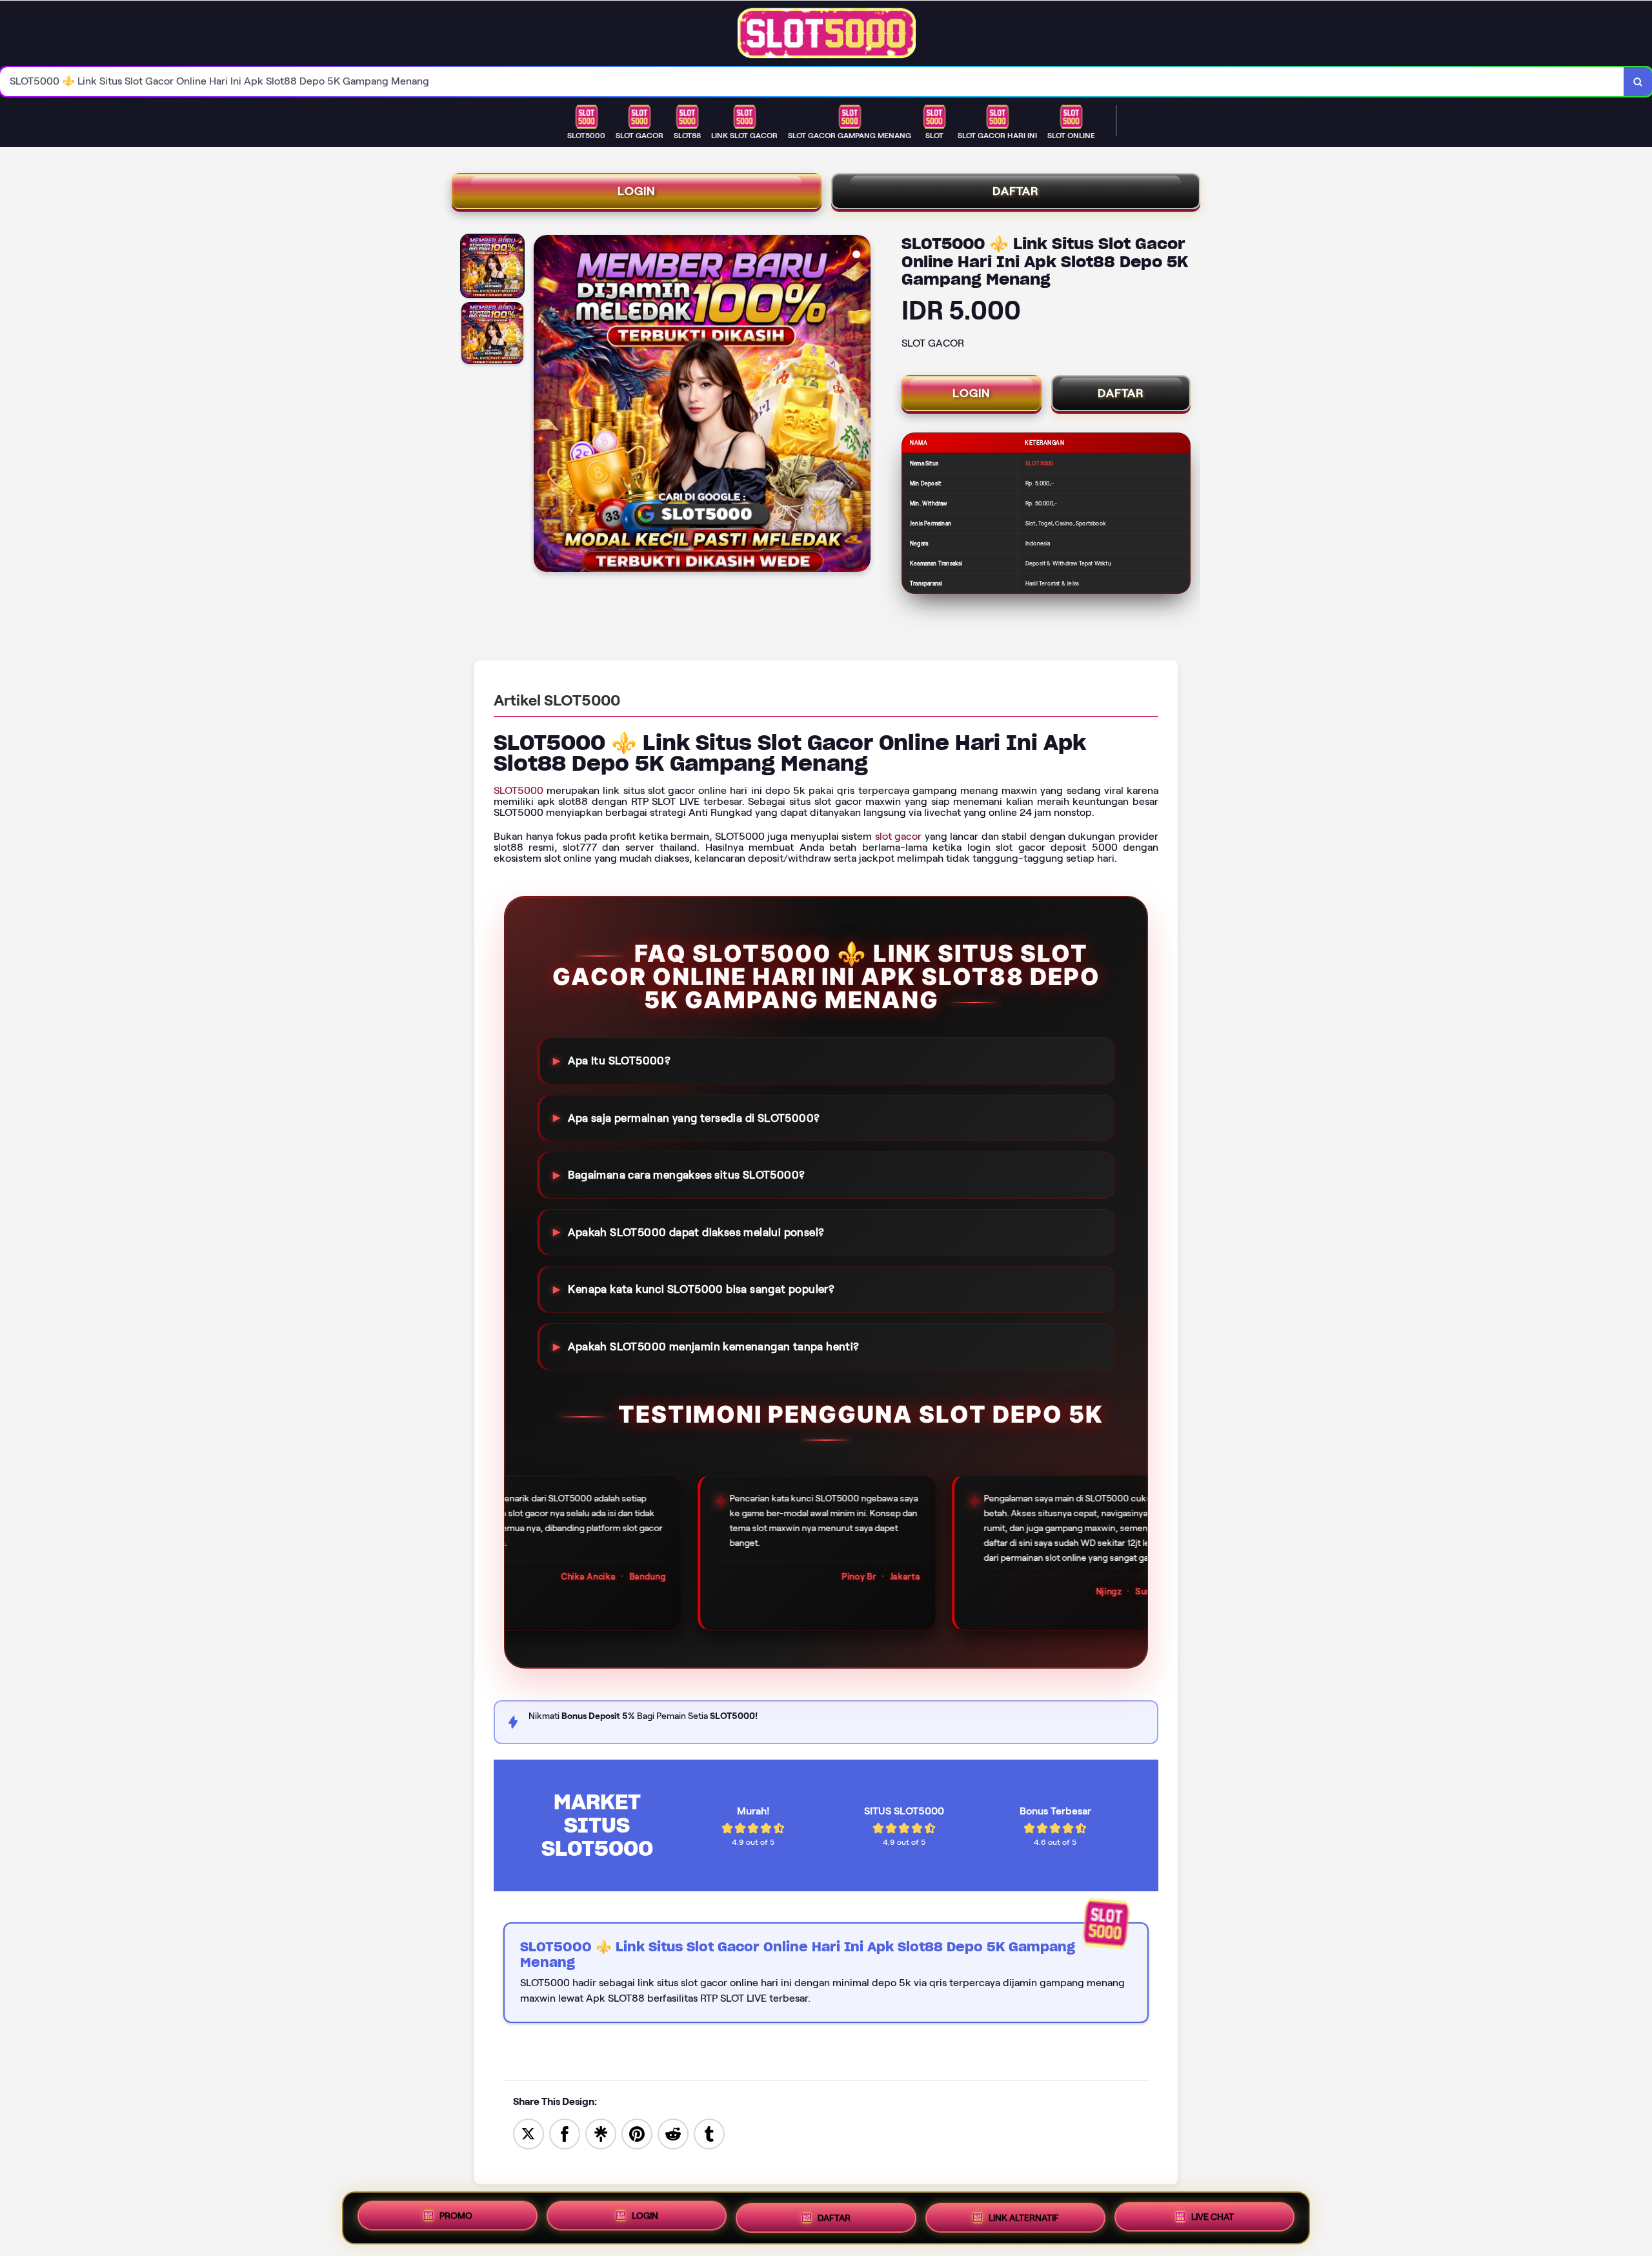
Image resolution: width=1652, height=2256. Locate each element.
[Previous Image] (544, 405)
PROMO (456, 2218)
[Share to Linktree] (601, 2133)
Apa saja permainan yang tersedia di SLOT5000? (694, 1117)
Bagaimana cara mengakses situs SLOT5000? (686, 1175)
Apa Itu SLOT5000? (619, 1061)
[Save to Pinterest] (637, 2133)
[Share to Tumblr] (709, 2133)
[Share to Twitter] (529, 2133)
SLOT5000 (519, 790)
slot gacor (899, 836)
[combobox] (812, 82)
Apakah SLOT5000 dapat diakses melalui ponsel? (696, 1232)
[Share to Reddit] (673, 2133)
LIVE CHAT (1213, 2214)
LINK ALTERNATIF (1024, 2215)
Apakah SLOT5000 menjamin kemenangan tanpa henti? (713, 1346)
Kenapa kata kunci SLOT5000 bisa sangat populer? (701, 1289)
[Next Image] (860, 405)
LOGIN (637, 191)
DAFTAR (1016, 191)
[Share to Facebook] (565, 2133)
